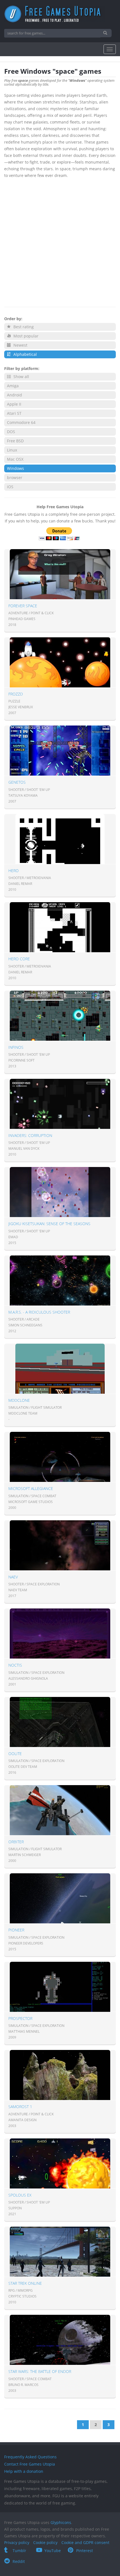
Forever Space (23, 606)
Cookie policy (45, 2542)
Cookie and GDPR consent (85, 2542)
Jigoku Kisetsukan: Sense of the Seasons (49, 1224)
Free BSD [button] (15, 441)
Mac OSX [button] (15, 459)
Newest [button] (20, 345)
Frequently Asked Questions (30, 2457)
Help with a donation (24, 2471)
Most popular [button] (25, 336)
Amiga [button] (13, 386)
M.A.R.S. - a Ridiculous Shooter (39, 1312)
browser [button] (15, 478)
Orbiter (16, 1842)
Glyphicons (61, 2522)
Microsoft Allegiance (31, 1488)
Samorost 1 (20, 2107)
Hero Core (19, 959)
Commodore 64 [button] (21, 422)
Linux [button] (12, 450)
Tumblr (19, 2551)
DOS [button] (11, 432)
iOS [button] (10, 487)
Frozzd (16, 694)
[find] (106, 33)
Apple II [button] (14, 404)
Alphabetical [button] (25, 354)
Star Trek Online (25, 2283)
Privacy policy (17, 2542)
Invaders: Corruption (30, 1135)
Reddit (19, 2561)
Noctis (15, 1665)
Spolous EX (20, 2195)
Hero (14, 871)
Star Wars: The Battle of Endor (40, 2371)
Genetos (17, 782)
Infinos (16, 1047)
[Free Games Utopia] (60, 14)
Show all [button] (21, 377)
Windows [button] (15, 468)
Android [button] (15, 395)
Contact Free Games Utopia (30, 2464)
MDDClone (19, 1400)
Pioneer (16, 1930)
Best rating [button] (23, 327)
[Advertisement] (60, 241)
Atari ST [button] (14, 413)
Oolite (15, 1754)
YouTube (53, 2551)
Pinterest (85, 2551)
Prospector (20, 2018)
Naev (13, 1577)
